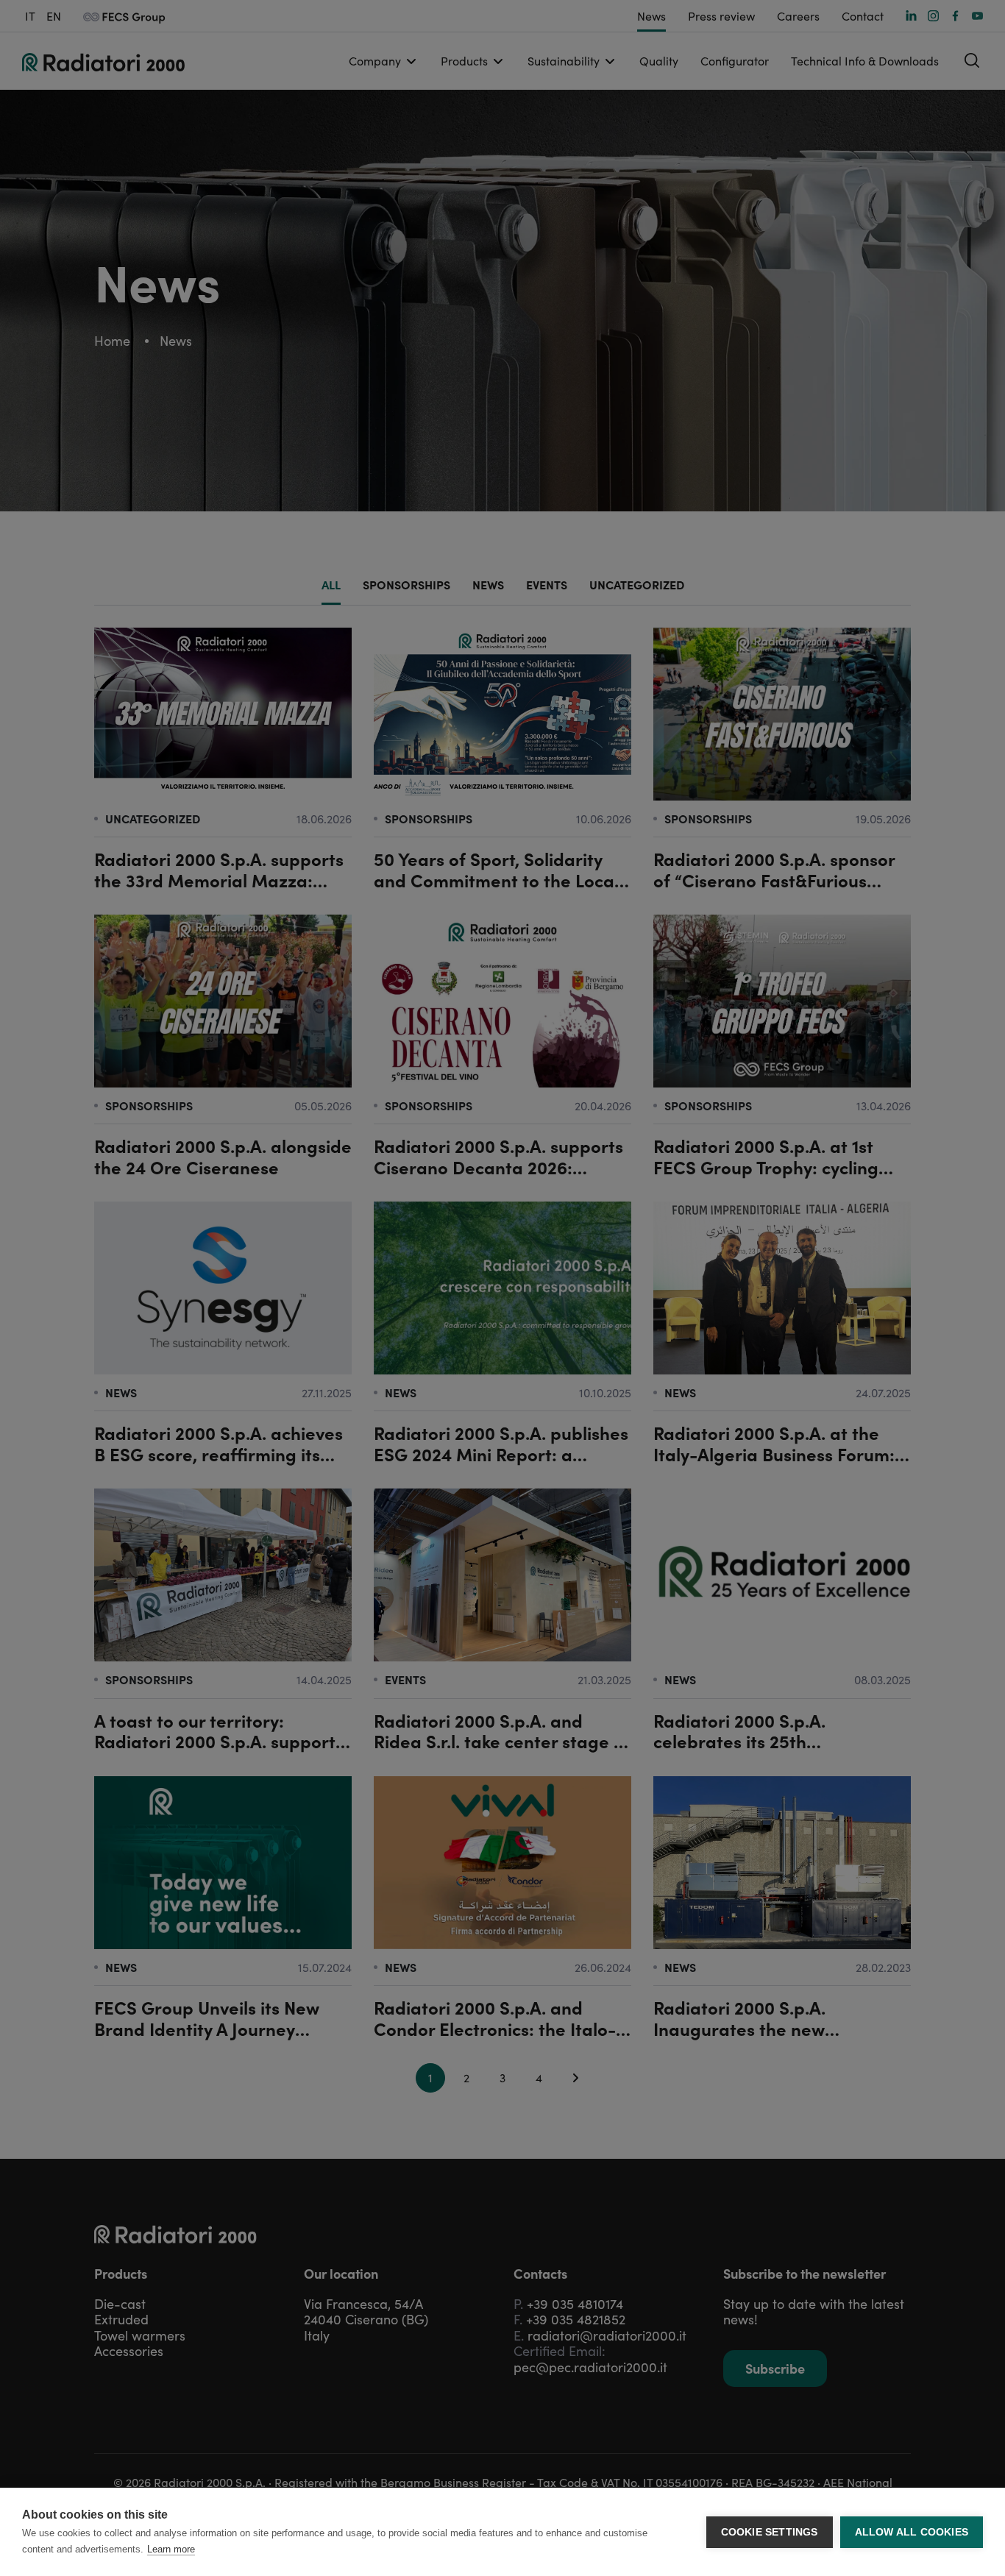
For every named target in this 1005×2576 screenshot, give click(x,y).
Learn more (171, 2549)
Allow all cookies (912, 2532)
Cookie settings (770, 2532)
